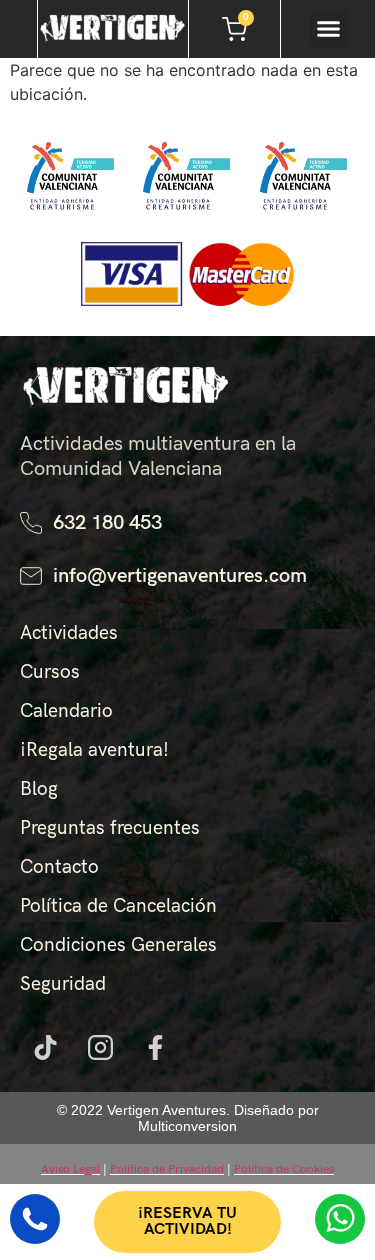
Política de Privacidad (167, 1169)
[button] (329, 29)
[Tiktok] (45, 1047)
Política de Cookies (284, 1169)
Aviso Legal (70, 1169)
